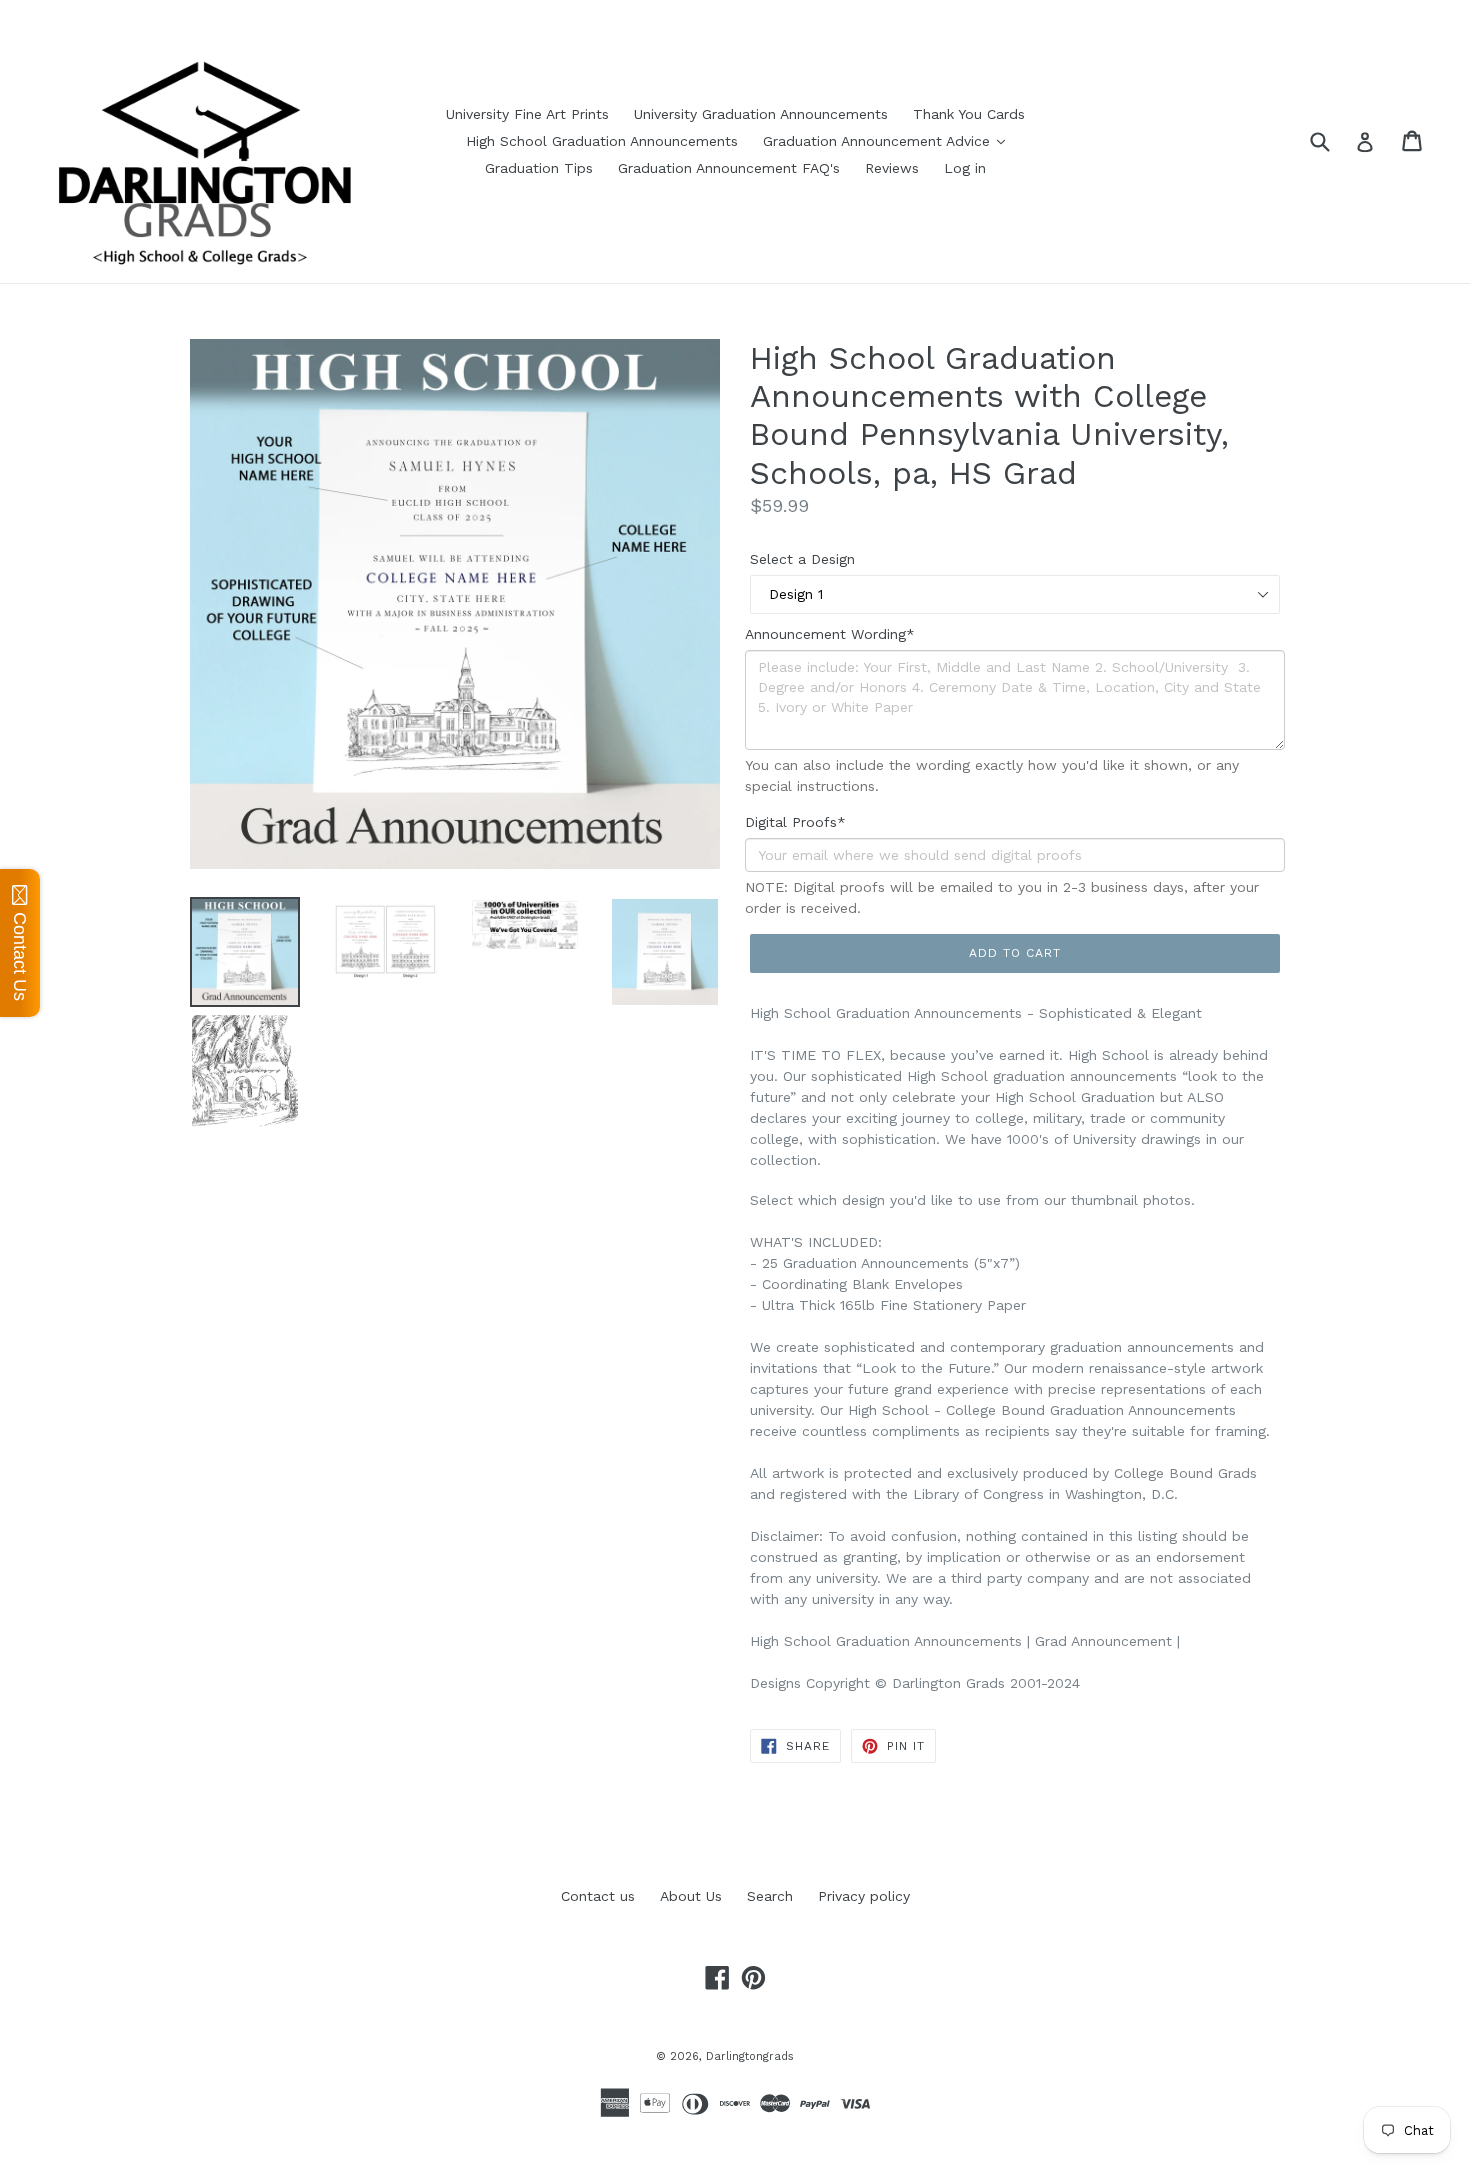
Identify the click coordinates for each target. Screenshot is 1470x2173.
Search (770, 1896)
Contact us (598, 1896)
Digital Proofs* (795, 822)
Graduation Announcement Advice (879, 141)
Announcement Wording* (830, 634)
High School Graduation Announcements (602, 141)
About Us (691, 1896)
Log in (965, 168)
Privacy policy (864, 1896)
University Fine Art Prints (527, 114)
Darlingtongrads (750, 2056)
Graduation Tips (539, 168)
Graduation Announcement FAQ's (729, 168)
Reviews (892, 168)
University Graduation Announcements (761, 114)
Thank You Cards (969, 114)
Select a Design (802, 559)
